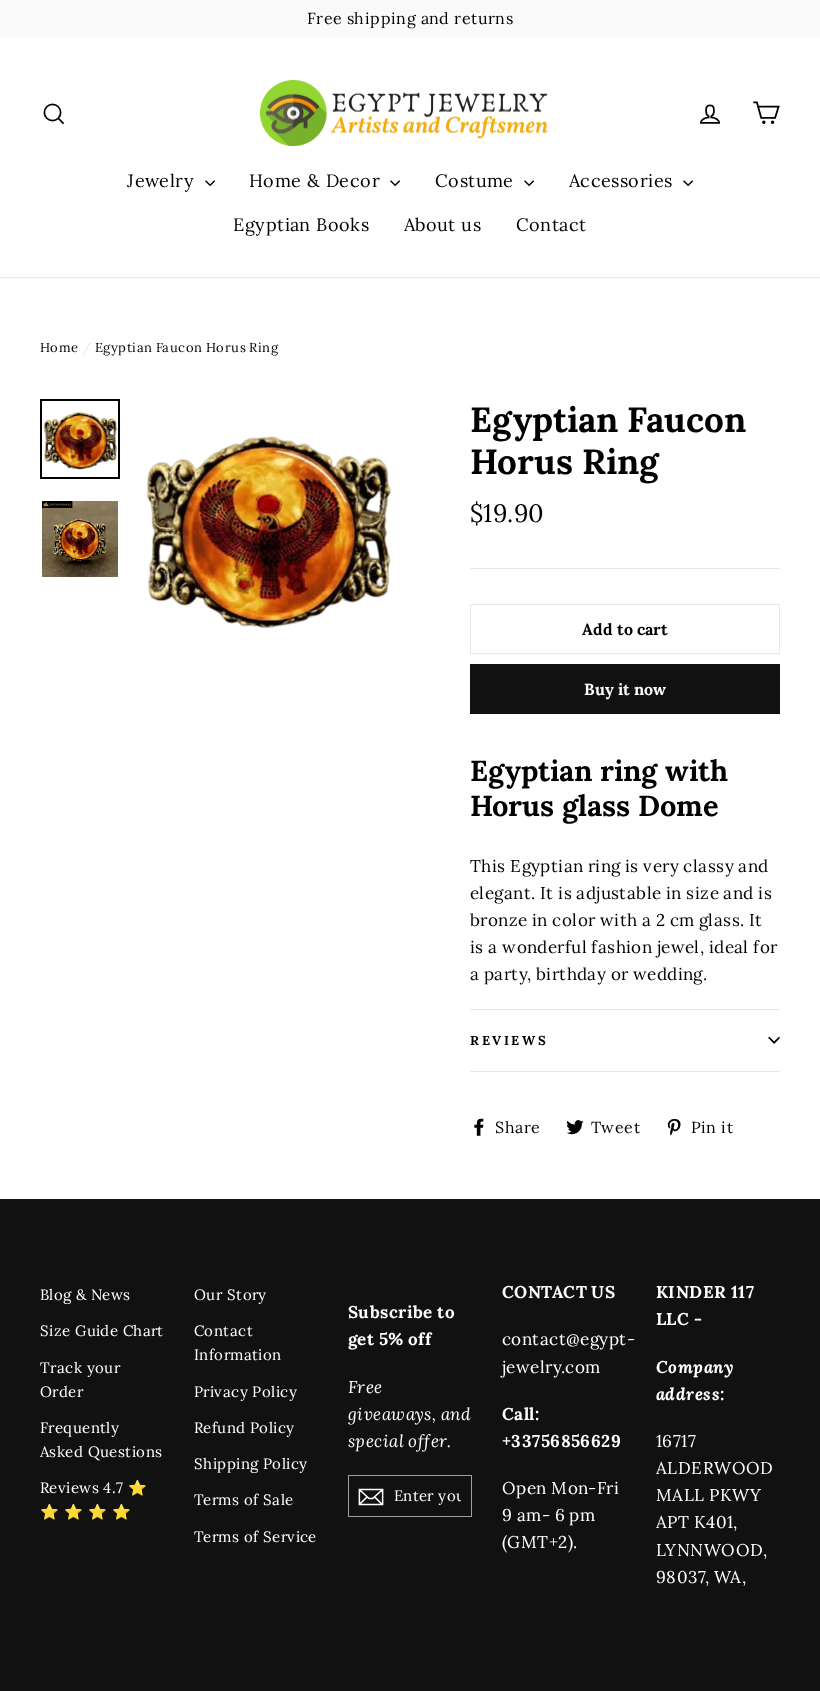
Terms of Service (255, 1536)
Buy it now (625, 689)
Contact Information (238, 1342)
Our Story (230, 1294)
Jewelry (163, 180)
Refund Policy (244, 1427)
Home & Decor (317, 180)
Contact (551, 224)
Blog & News (85, 1294)
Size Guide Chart (102, 1330)
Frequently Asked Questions (101, 1439)
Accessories (623, 180)
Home (59, 347)
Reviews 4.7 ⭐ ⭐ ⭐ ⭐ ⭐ (94, 1499)
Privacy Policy (245, 1391)
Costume (477, 180)
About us (442, 224)
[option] (267, 526)
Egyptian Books (301, 224)
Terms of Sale (244, 1499)
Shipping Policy (250, 1463)
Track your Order (80, 1379)
